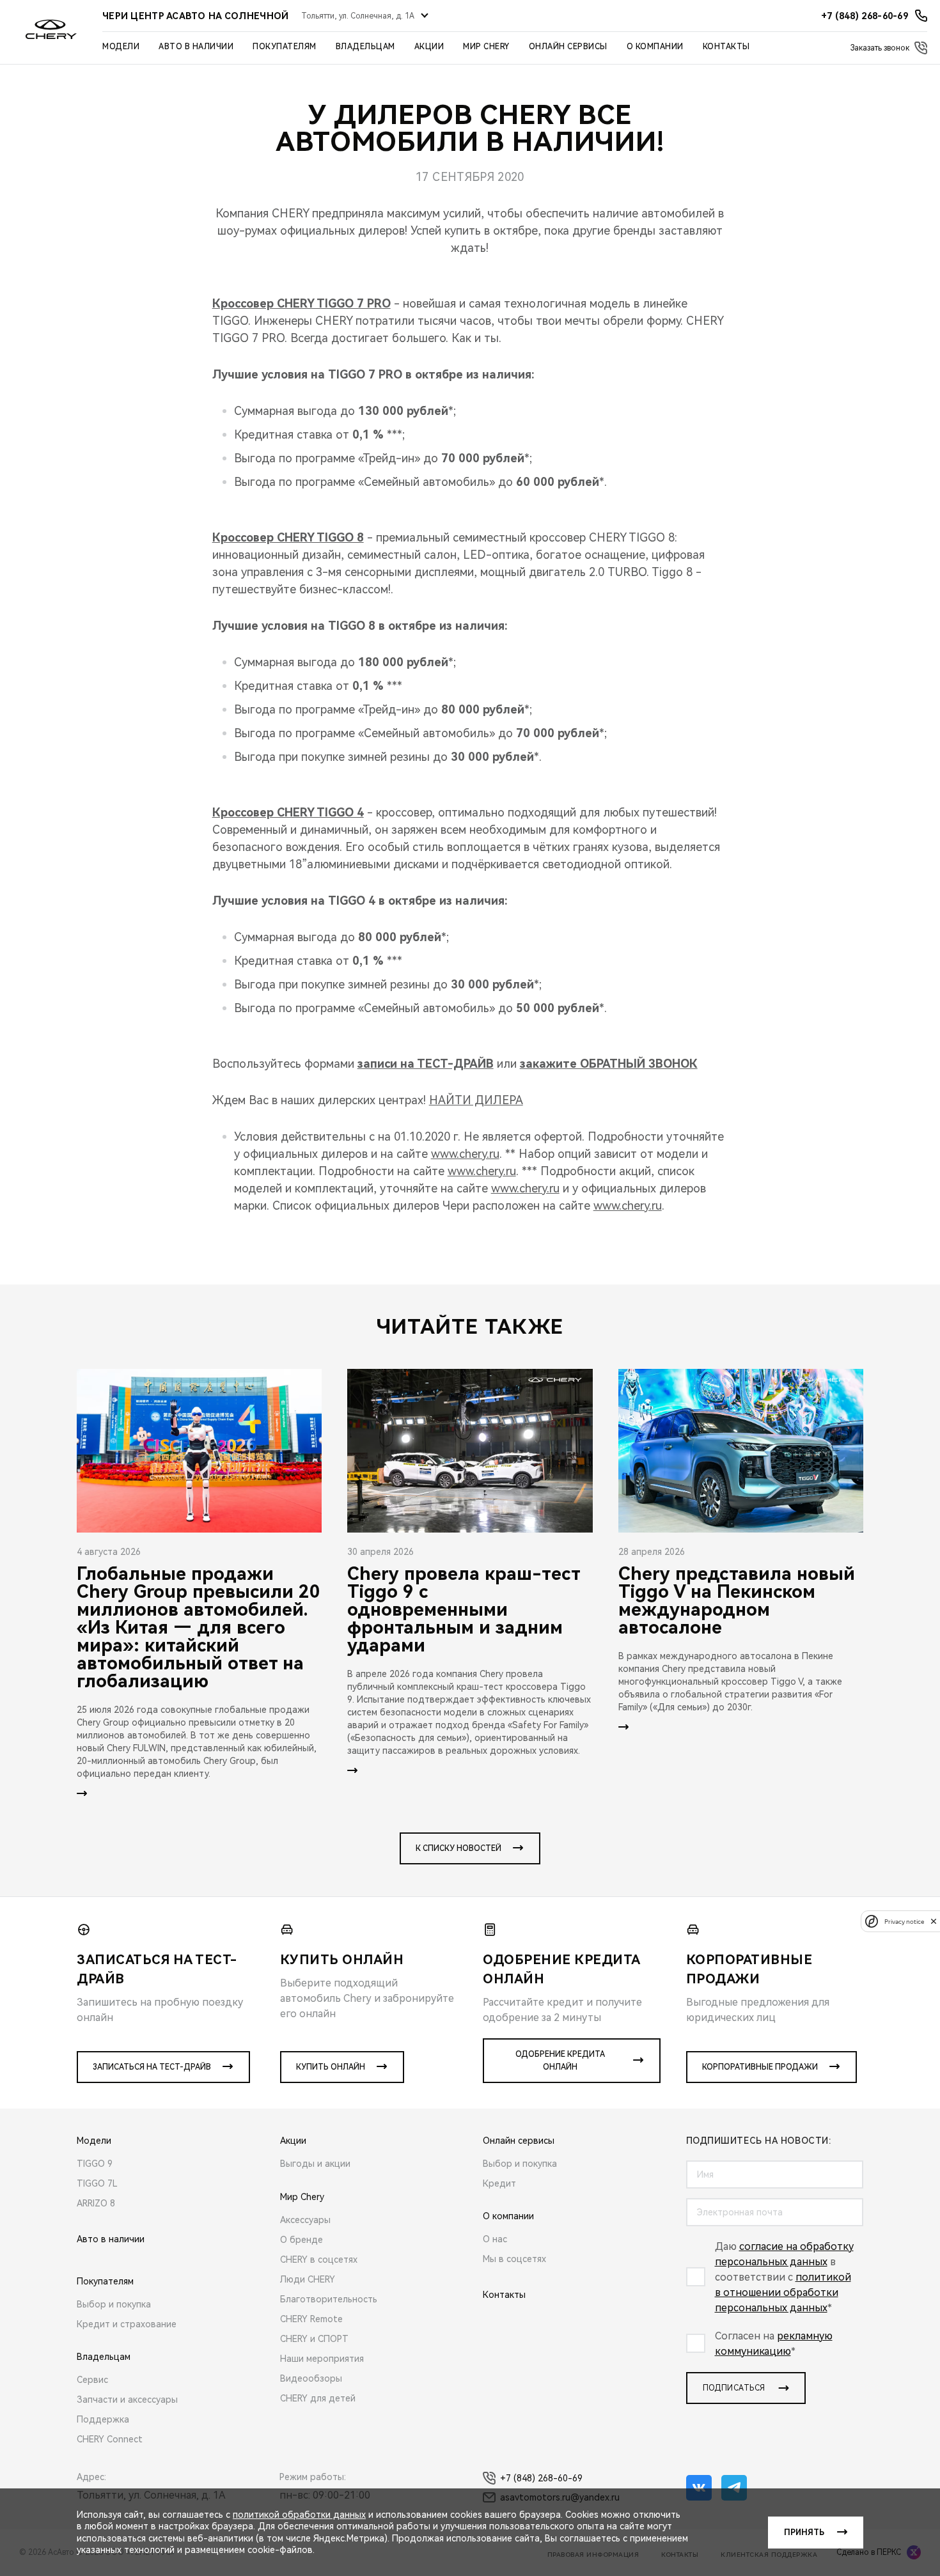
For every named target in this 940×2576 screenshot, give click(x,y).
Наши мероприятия (322, 2359)
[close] (934, 1921)
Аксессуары (305, 2220)
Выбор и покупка (114, 2304)
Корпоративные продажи (760, 2067)
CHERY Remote (311, 2319)
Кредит (499, 2183)
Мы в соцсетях (514, 2259)
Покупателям (285, 47)
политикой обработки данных (299, 2515)
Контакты (726, 47)
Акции (429, 47)
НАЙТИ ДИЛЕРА (476, 1100)
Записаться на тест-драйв (152, 2067)
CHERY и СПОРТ (314, 2339)
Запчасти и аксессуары (127, 2400)
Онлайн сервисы (568, 47)
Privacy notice (904, 1921)
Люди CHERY (308, 2279)
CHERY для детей (318, 2398)
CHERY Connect (110, 2439)
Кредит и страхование (127, 2324)
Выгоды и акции (315, 2164)
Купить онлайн (331, 2067)
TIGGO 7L (97, 2183)
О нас (495, 2239)
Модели (121, 47)
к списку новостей (458, 1848)
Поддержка (103, 2419)
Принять (804, 2533)
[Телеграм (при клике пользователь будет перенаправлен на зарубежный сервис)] (734, 2488)
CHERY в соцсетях (319, 2260)
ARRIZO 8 (96, 2203)
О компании (655, 47)
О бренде (302, 2240)
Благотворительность (329, 2299)
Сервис (92, 2380)
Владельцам (365, 47)
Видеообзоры (311, 2378)
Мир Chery (486, 47)
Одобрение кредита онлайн (560, 2061)
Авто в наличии (196, 47)
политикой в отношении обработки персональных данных (783, 2292)
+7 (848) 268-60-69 (541, 2478)
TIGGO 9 (95, 2164)
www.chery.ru (465, 1154)
